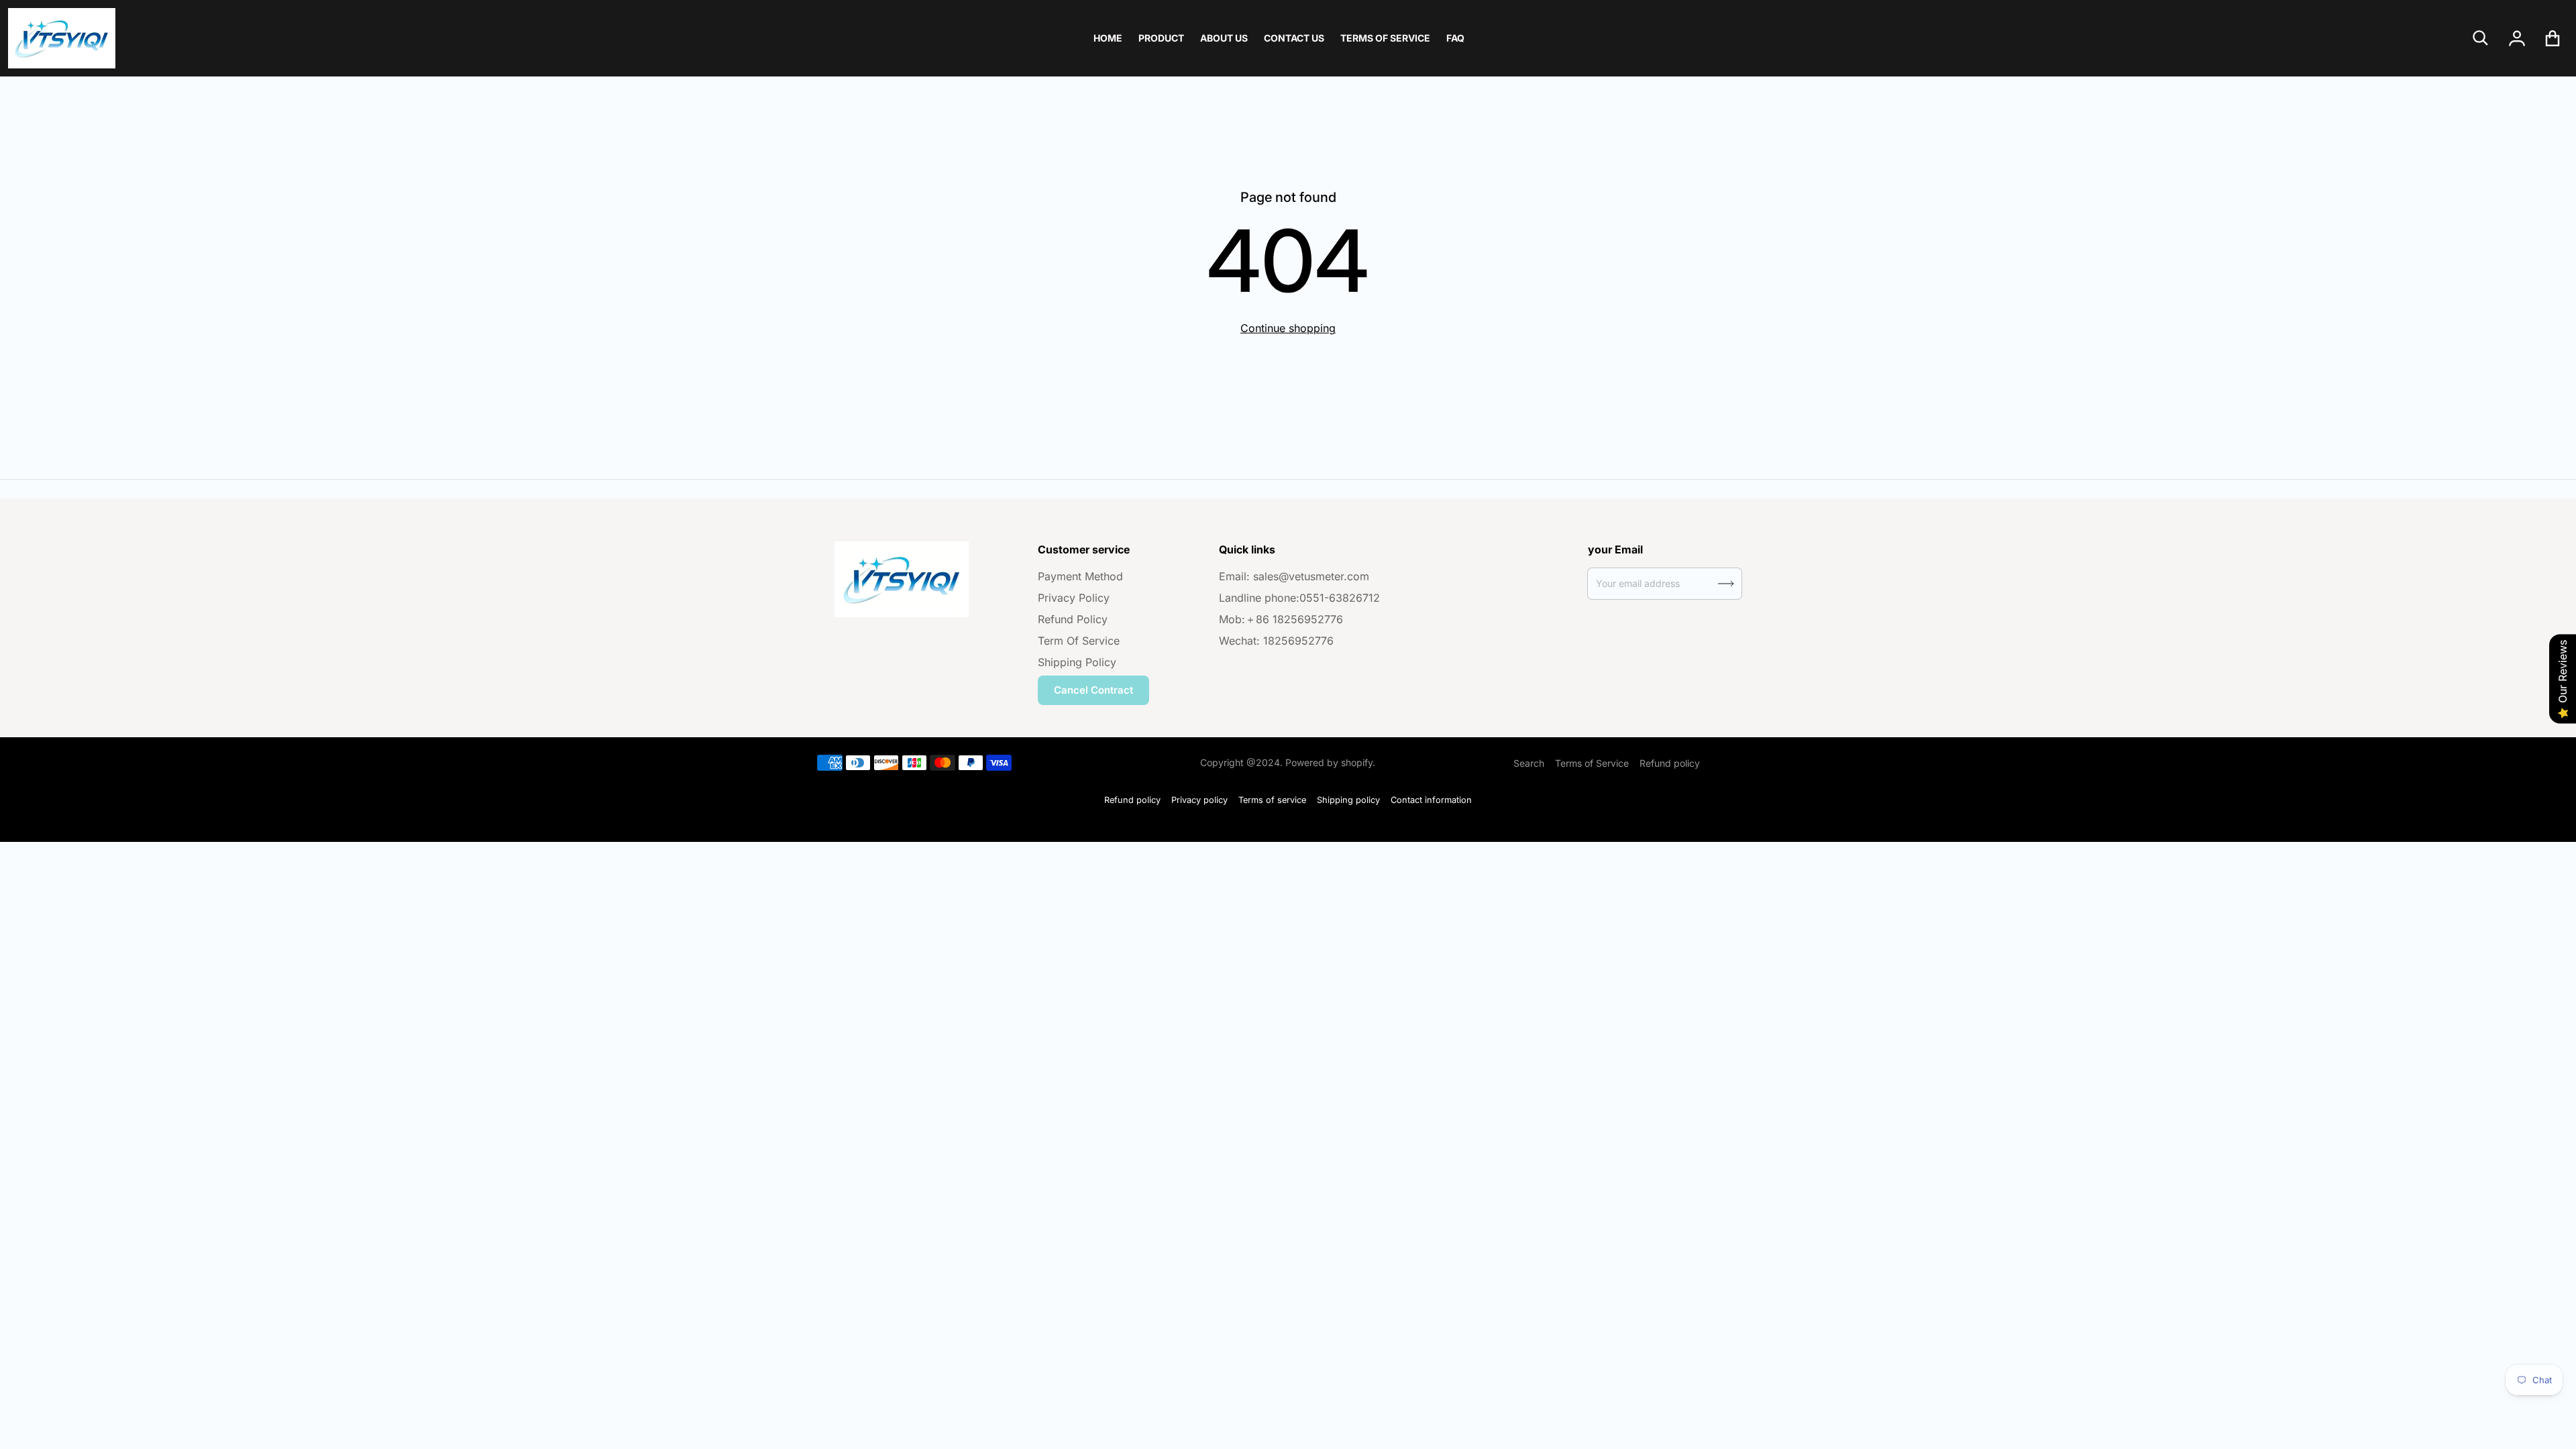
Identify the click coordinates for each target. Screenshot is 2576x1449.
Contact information (1431, 800)
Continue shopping (1288, 328)
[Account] (2517, 38)
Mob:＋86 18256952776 (1281, 619)
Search (1529, 763)
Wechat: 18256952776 (1276, 641)
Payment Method (1080, 576)
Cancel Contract (1093, 690)
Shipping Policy (1077, 662)
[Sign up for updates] (1726, 584)
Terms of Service (1592, 763)
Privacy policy (1199, 800)
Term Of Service (1079, 641)
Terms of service (1272, 800)
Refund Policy (1073, 619)
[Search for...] (2481, 38)
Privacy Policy (1074, 598)
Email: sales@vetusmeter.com (1294, 576)
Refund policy (1670, 763)
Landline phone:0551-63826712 (1299, 598)
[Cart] (2553, 38)
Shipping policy (1348, 800)
